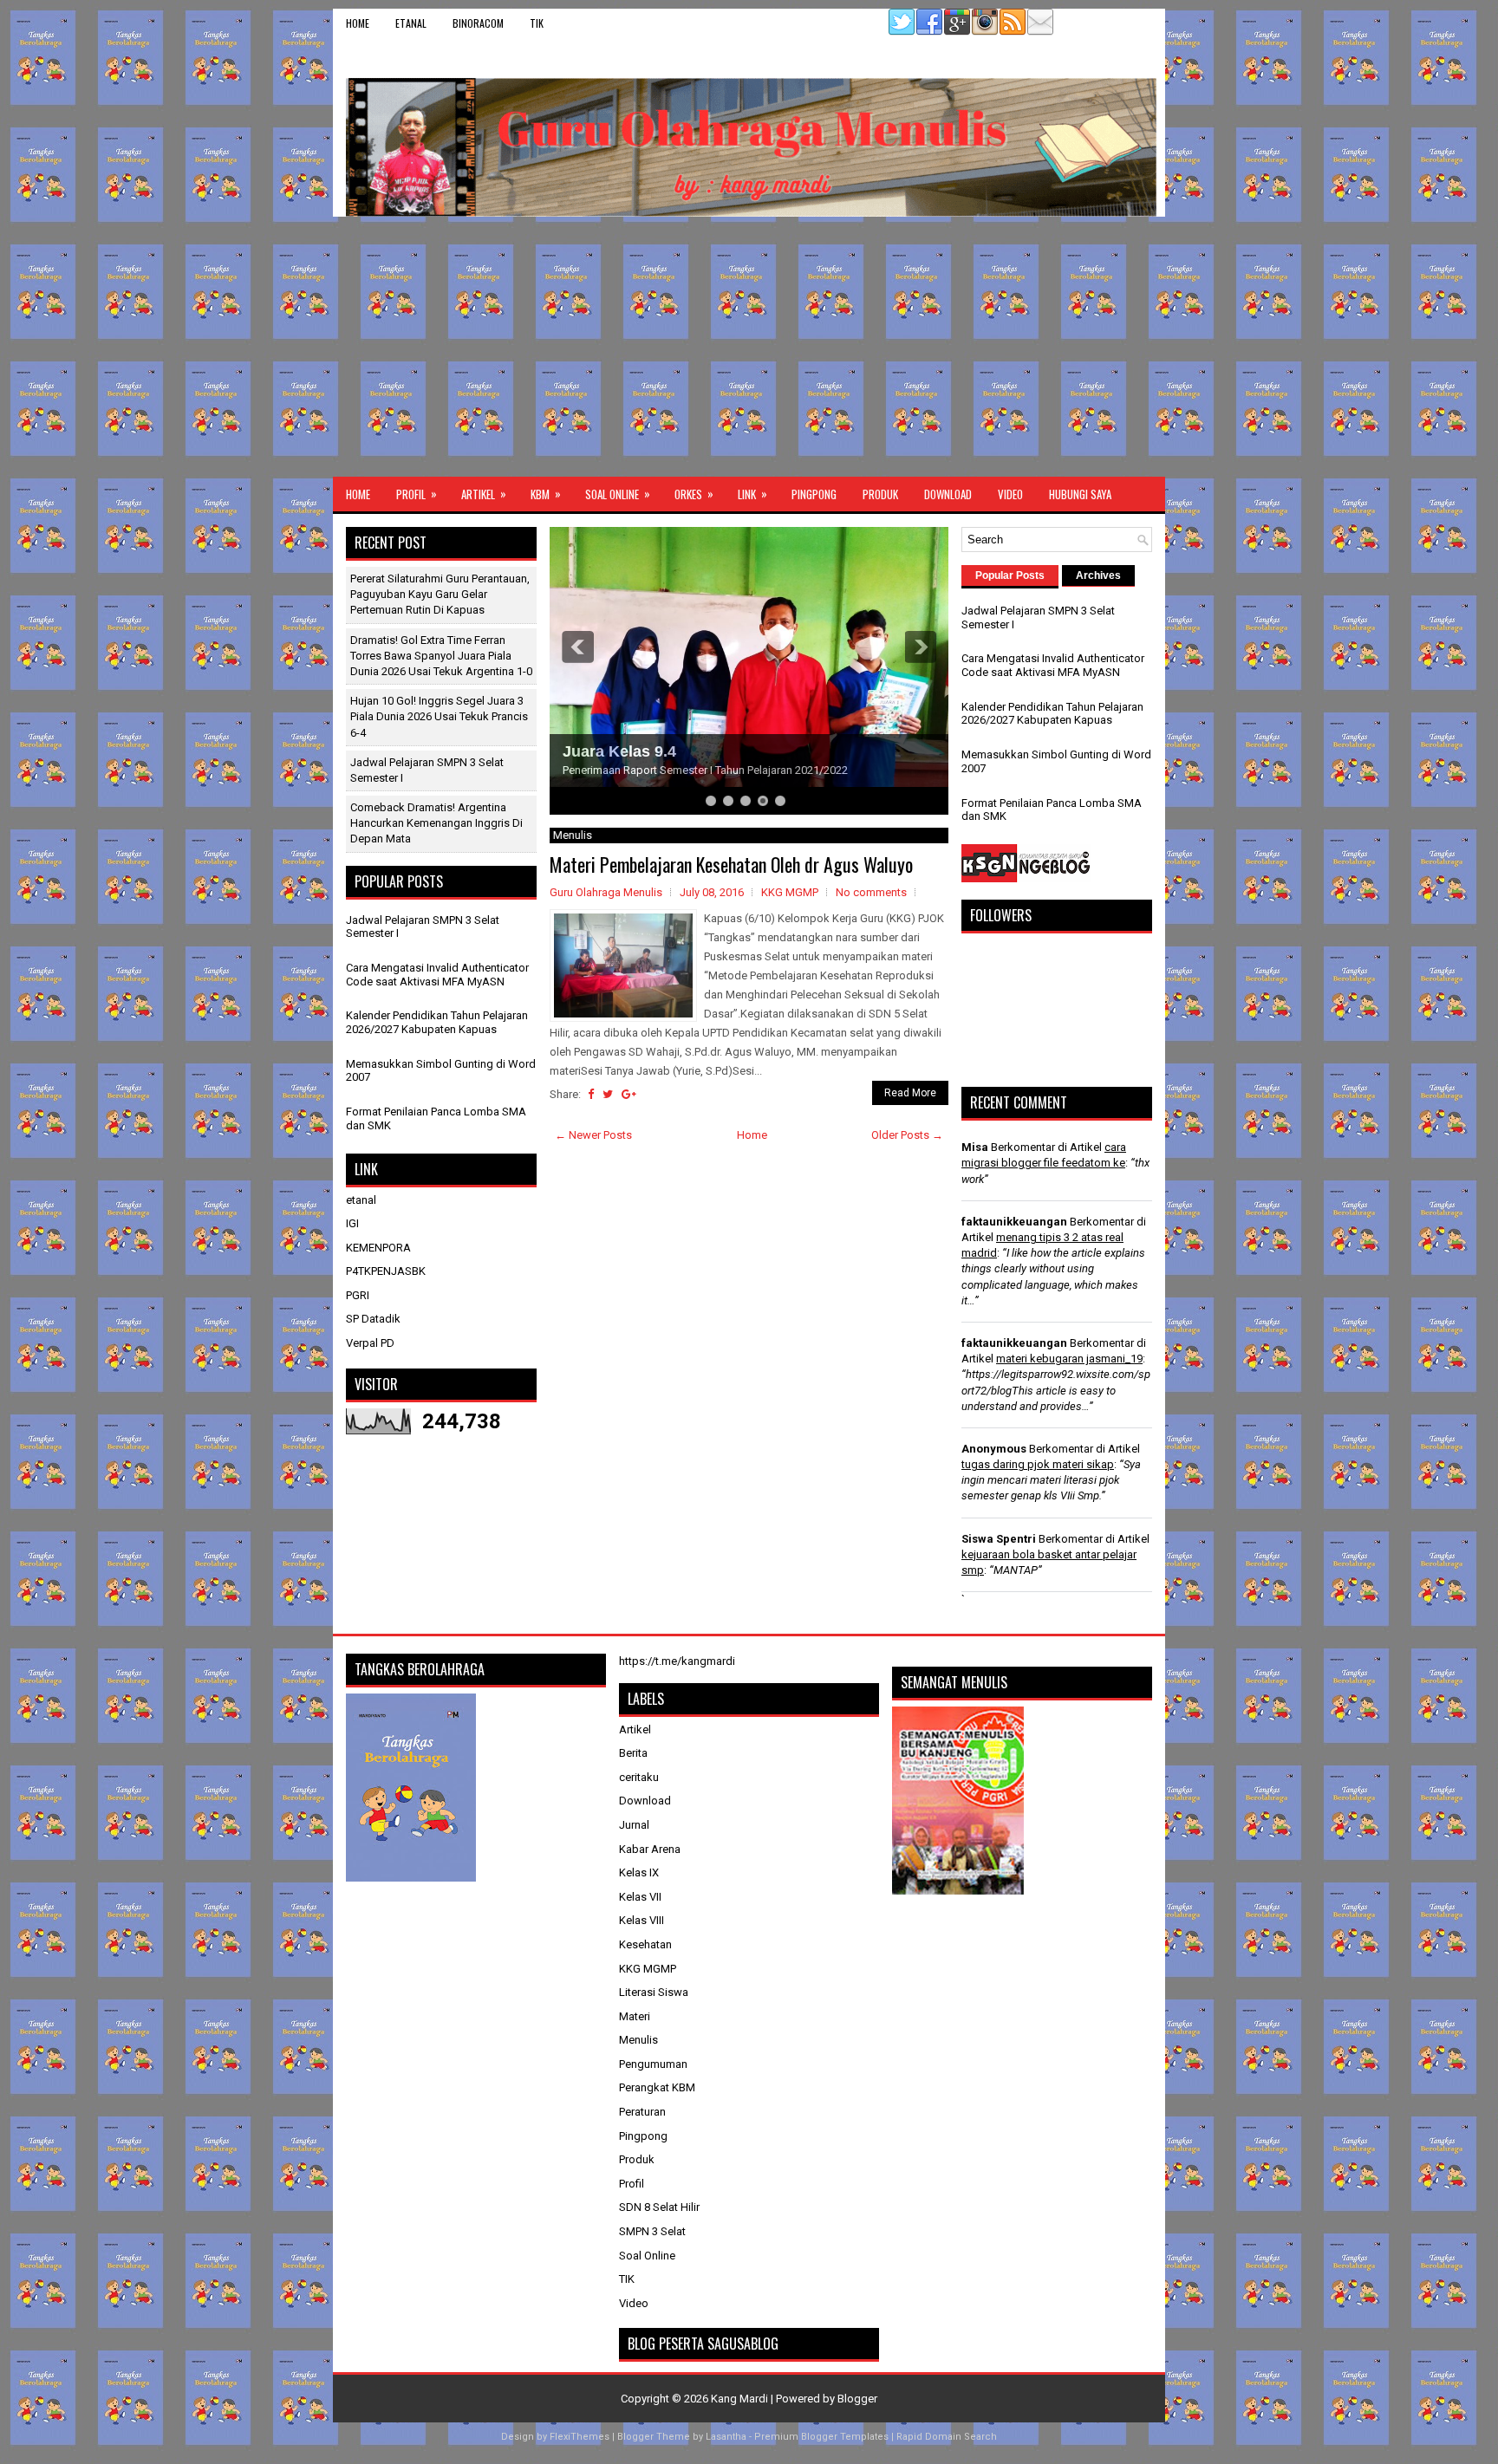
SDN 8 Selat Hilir (659, 2207)
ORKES (694, 494)
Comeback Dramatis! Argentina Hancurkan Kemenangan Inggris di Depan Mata (436, 823)
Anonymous (994, 1449)
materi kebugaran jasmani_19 (1069, 1359)
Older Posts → (907, 1135)
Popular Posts (1010, 575)
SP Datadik (373, 1319)
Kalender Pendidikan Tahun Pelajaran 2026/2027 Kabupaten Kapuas (437, 1022)
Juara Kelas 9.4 (619, 751)
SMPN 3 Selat (652, 2231)
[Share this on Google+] (629, 1094)
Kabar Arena (650, 1849)
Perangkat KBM (657, 2087)
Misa (975, 1147)
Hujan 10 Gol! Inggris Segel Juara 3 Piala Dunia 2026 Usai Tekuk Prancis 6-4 (439, 716)
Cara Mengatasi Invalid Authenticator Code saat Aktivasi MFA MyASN (437, 975)
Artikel (484, 494)
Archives (1098, 575)
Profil (417, 494)
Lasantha (726, 2437)
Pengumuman (653, 2064)
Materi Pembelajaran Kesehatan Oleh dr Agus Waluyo (731, 864)
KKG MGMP (790, 892)
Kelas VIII (642, 1920)
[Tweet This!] (608, 1094)
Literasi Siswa (654, 1992)
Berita (633, 1753)
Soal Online (618, 494)
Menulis (638, 2040)
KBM (546, 494)
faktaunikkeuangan (1014, 1222)
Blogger (857, 2399)
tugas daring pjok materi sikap (1038, 1464)
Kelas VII (640, 1897)
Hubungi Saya (1080, 494)
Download (948, 494)
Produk (880, 494)
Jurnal (634, 1825)
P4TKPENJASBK (386, 1271)
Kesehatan (645, 1944)
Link (752, 494)
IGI (352, 1223)
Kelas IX (639, 1872)
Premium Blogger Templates (821, 2437)
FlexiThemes (580, 2437)
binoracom (478, 23)
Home (358, 23)
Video (1010, 494)
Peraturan (642, 2112)
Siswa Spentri (999, 1539)
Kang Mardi (741, 2399)
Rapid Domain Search (947, 2437)
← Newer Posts (593, 1135)
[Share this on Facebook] (591, 1094)
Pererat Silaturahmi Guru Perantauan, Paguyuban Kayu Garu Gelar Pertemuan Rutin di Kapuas (440, 594)
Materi (635, 2016)
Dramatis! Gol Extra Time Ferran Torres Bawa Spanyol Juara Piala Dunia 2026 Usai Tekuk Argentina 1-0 (441, 656)
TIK (537, 23)
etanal (411, 23)
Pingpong (814, 494)
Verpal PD (370, 1343)
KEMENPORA (378, 1248)
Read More (910, 1093)
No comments (871, 892)
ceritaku (639, 1777)
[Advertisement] (749, 347)
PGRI (358, 1295)
